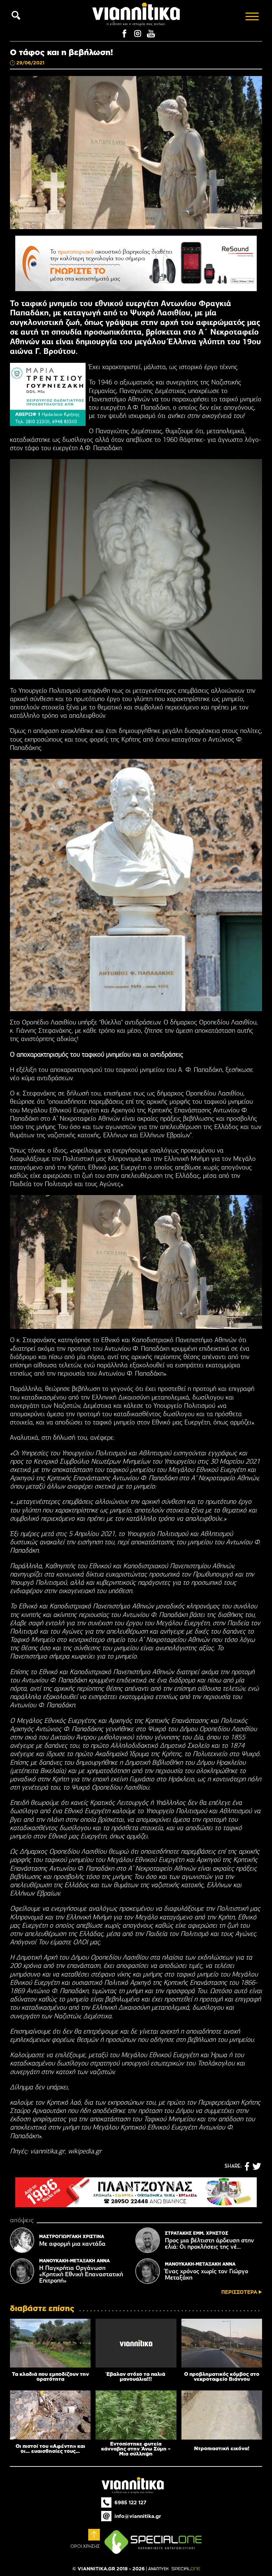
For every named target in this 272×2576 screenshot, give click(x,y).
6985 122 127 (130, 2502)
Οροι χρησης (85, 2546)
